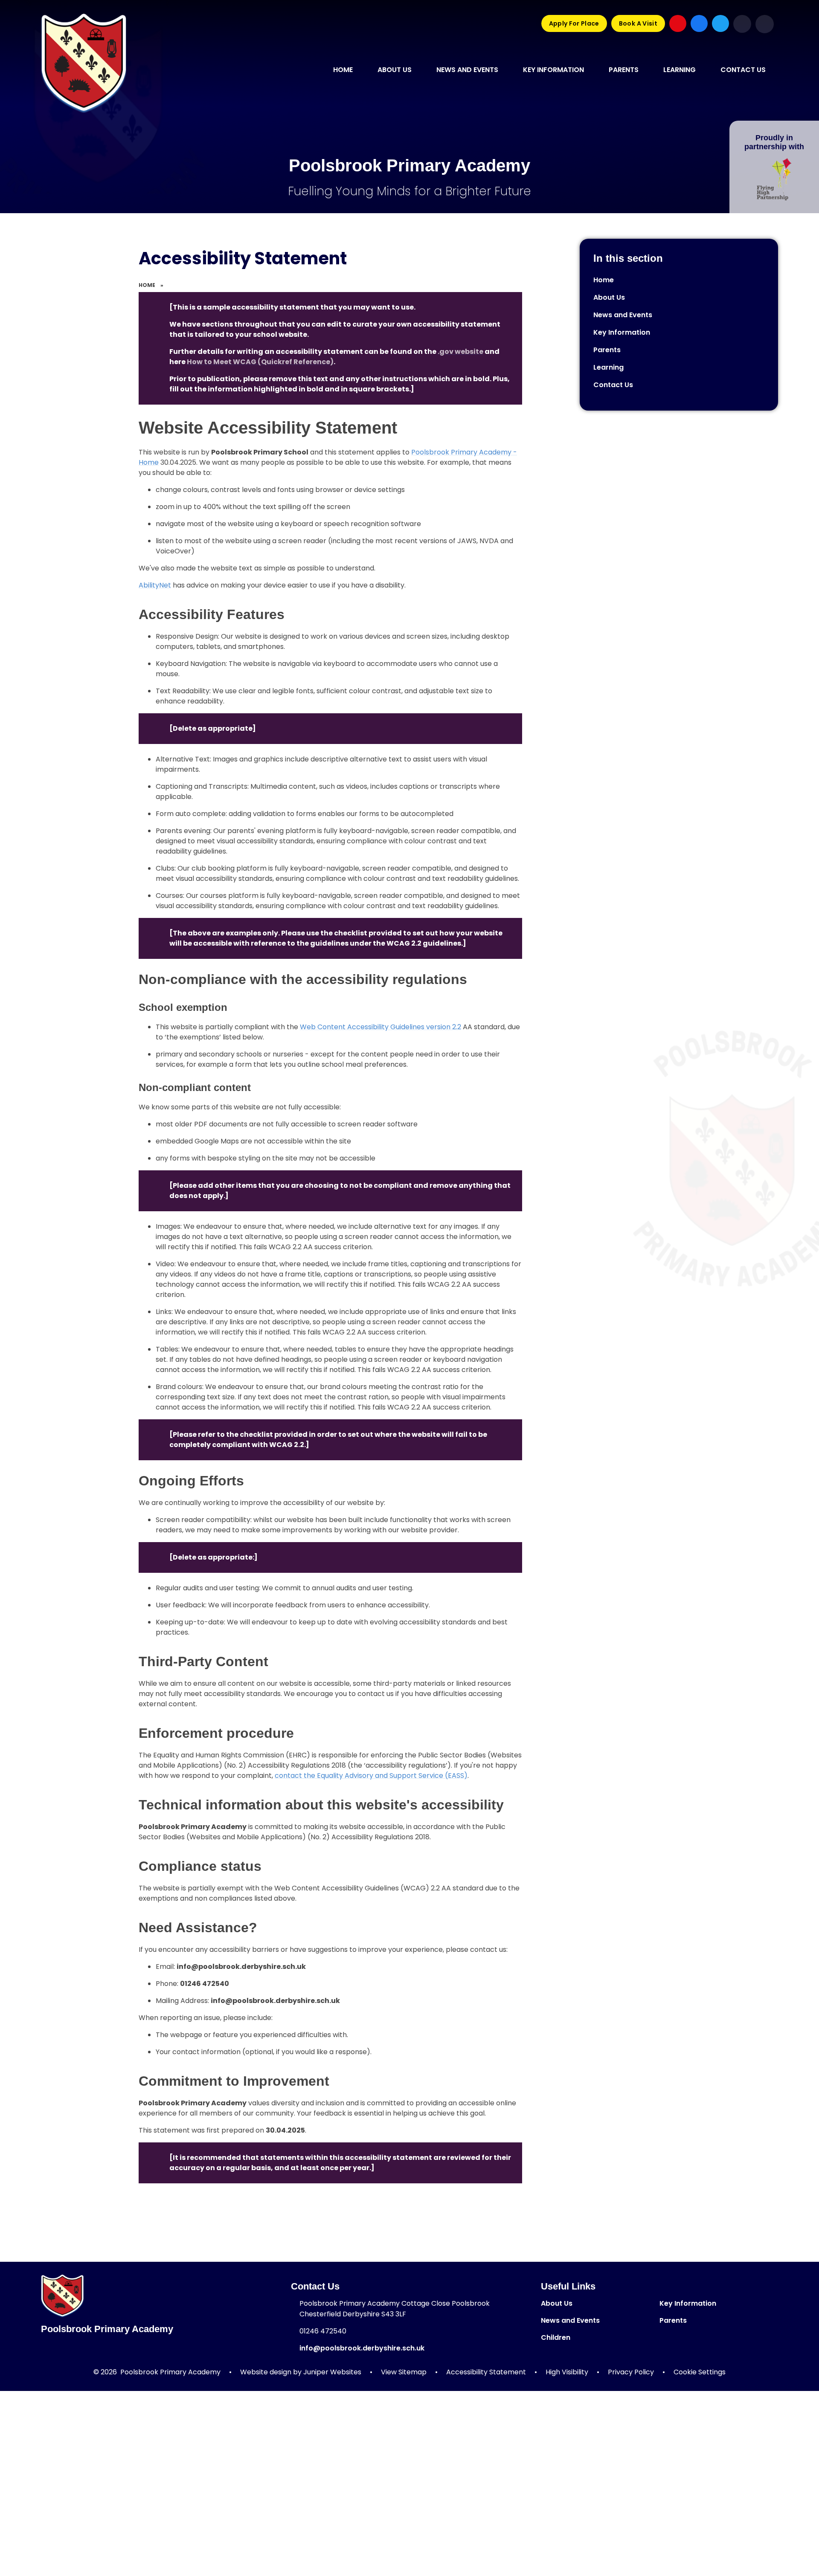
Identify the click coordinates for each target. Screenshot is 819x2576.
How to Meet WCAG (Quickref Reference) (260, 362)
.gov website (460, 352)
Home (147, 285)
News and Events (570, 2320)
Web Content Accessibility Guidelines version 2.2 (380, 1027)
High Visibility (567, 2372)
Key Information (688, 2303)
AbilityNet (155, 585)
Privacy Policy (631, 2372)
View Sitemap (404, 2372)
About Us (557, 2303)
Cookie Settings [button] (700, 2372)
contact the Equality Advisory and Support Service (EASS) (371, 1776)
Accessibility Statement (486, 2372)
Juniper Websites (332, 2372)
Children (556, 2337)
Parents (673, 2320)
